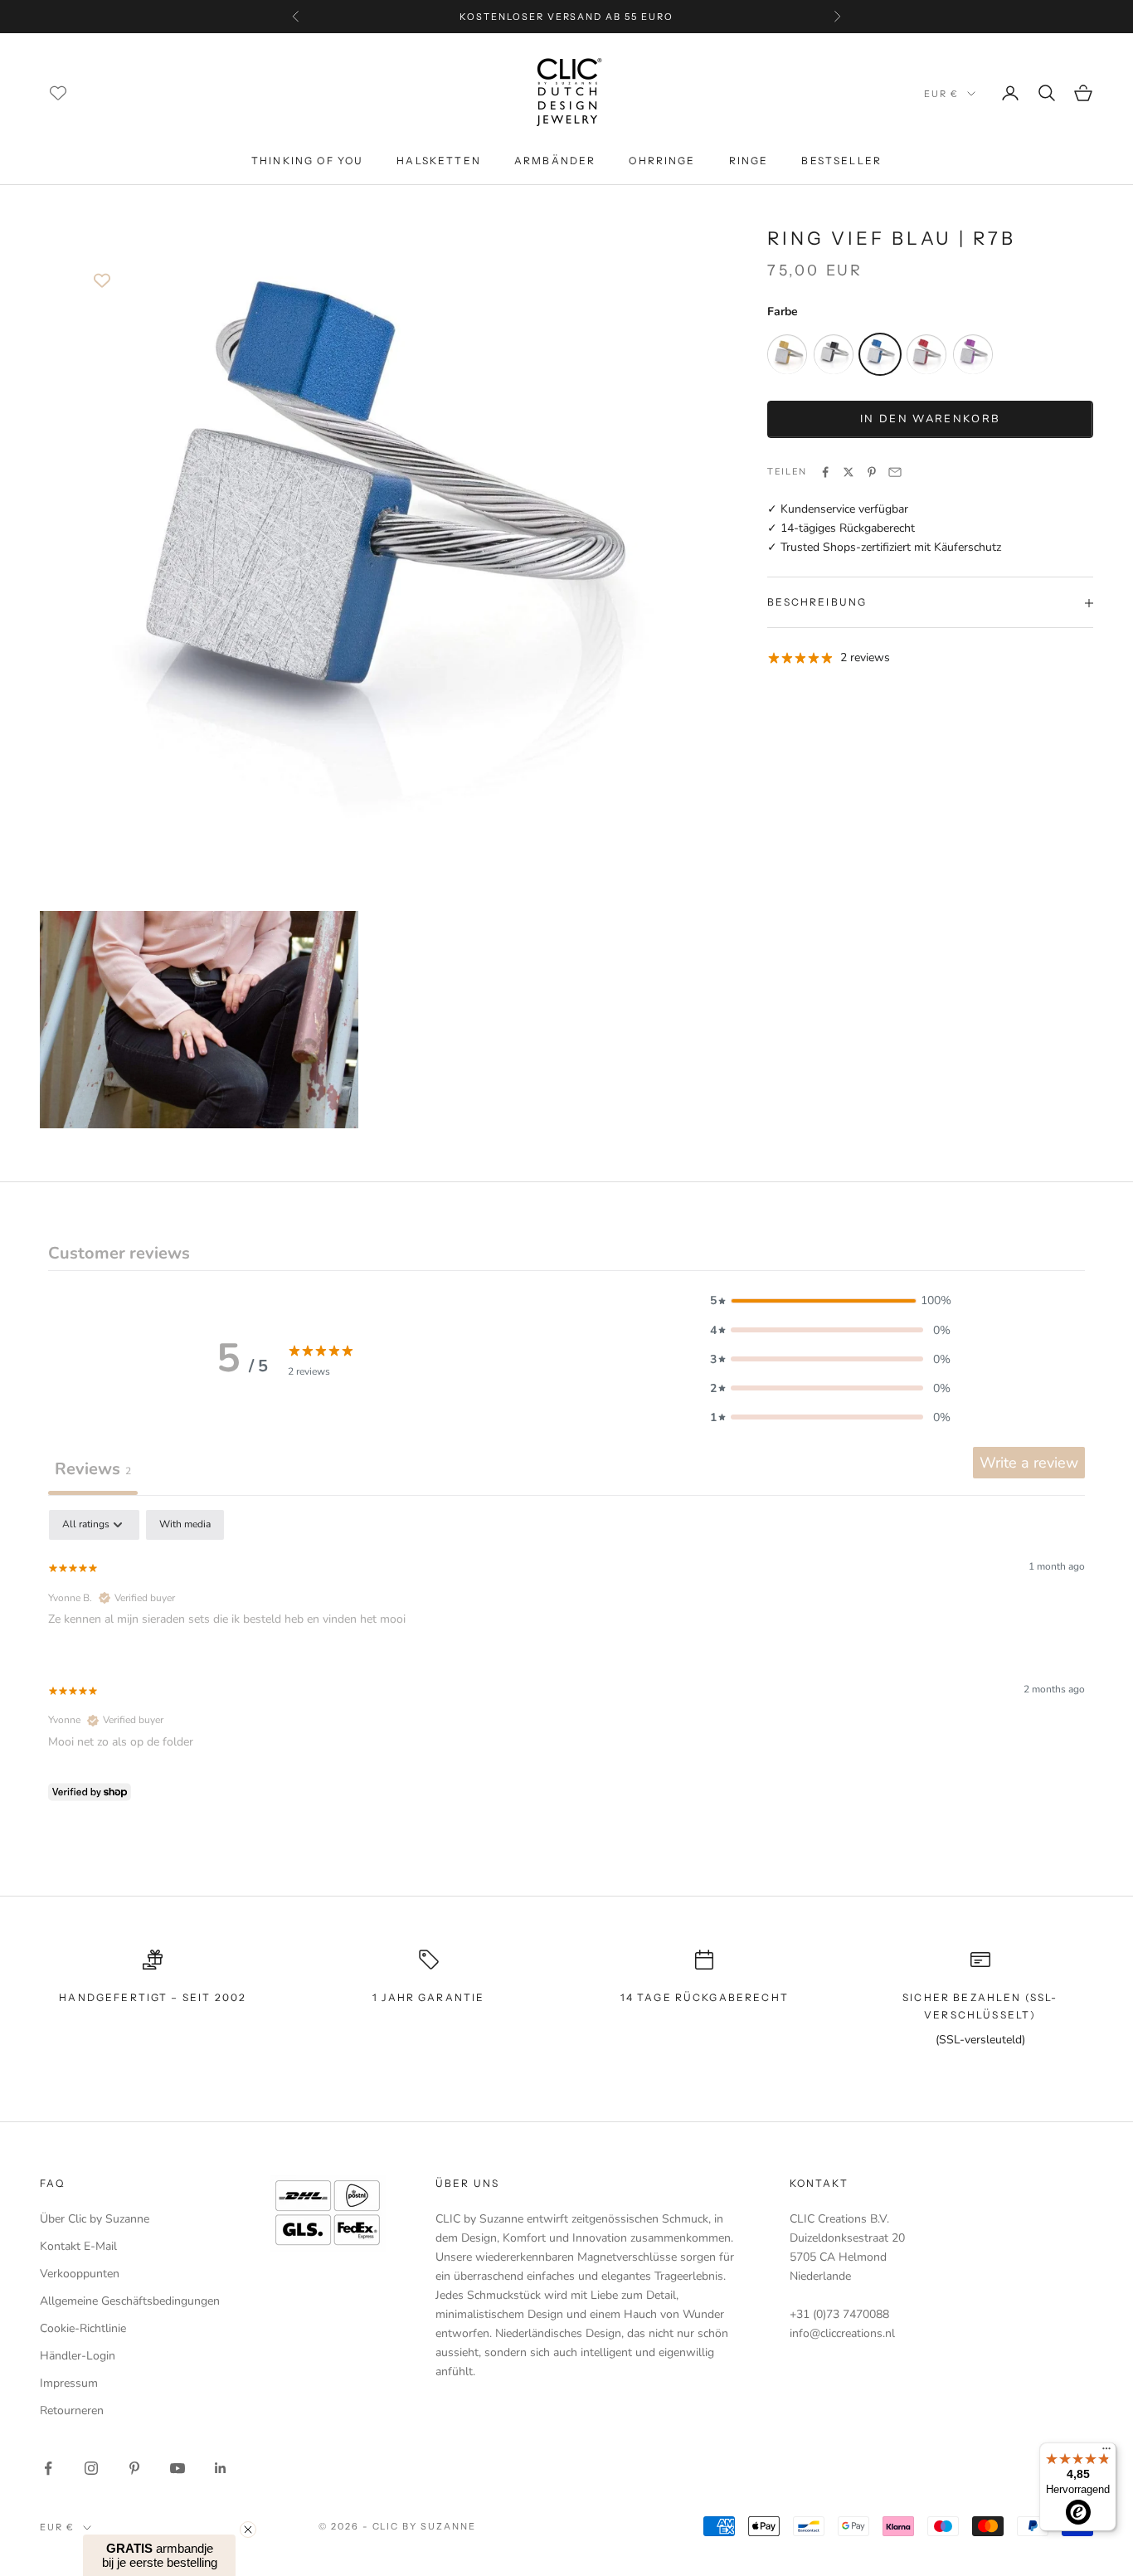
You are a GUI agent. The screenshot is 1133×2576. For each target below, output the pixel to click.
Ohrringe (662, 161)
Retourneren (72, 2410)
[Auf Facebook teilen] (825, 472)
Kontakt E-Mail (78, 2246)
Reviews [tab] (93, 1469)
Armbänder (555, 161)
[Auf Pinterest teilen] (872, 472)
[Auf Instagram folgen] (91, 2468)
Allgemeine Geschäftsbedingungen (130, 2301)
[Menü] (1106, 2452)
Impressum (69, 2383)
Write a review (1029, 1463)
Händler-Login (78, 2356)
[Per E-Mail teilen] (895, 472)
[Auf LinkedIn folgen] (221, 2468)
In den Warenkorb (930, 419)
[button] (830, 1300)
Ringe (749, 161)
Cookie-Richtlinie (83, 2328)
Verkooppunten (80, 2274)
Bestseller (841, 161)
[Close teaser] (248, 2530)
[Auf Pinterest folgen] (134, 2468)
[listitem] (787, 355)
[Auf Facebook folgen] (48, 2468)
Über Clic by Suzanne (95, 2219)
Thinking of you (307, 161)
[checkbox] (185, 1525)
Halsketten (439, 161)
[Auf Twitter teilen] (849, 472)
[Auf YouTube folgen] (177, 2468)
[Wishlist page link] (58, 93)
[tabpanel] (566, 1659)
